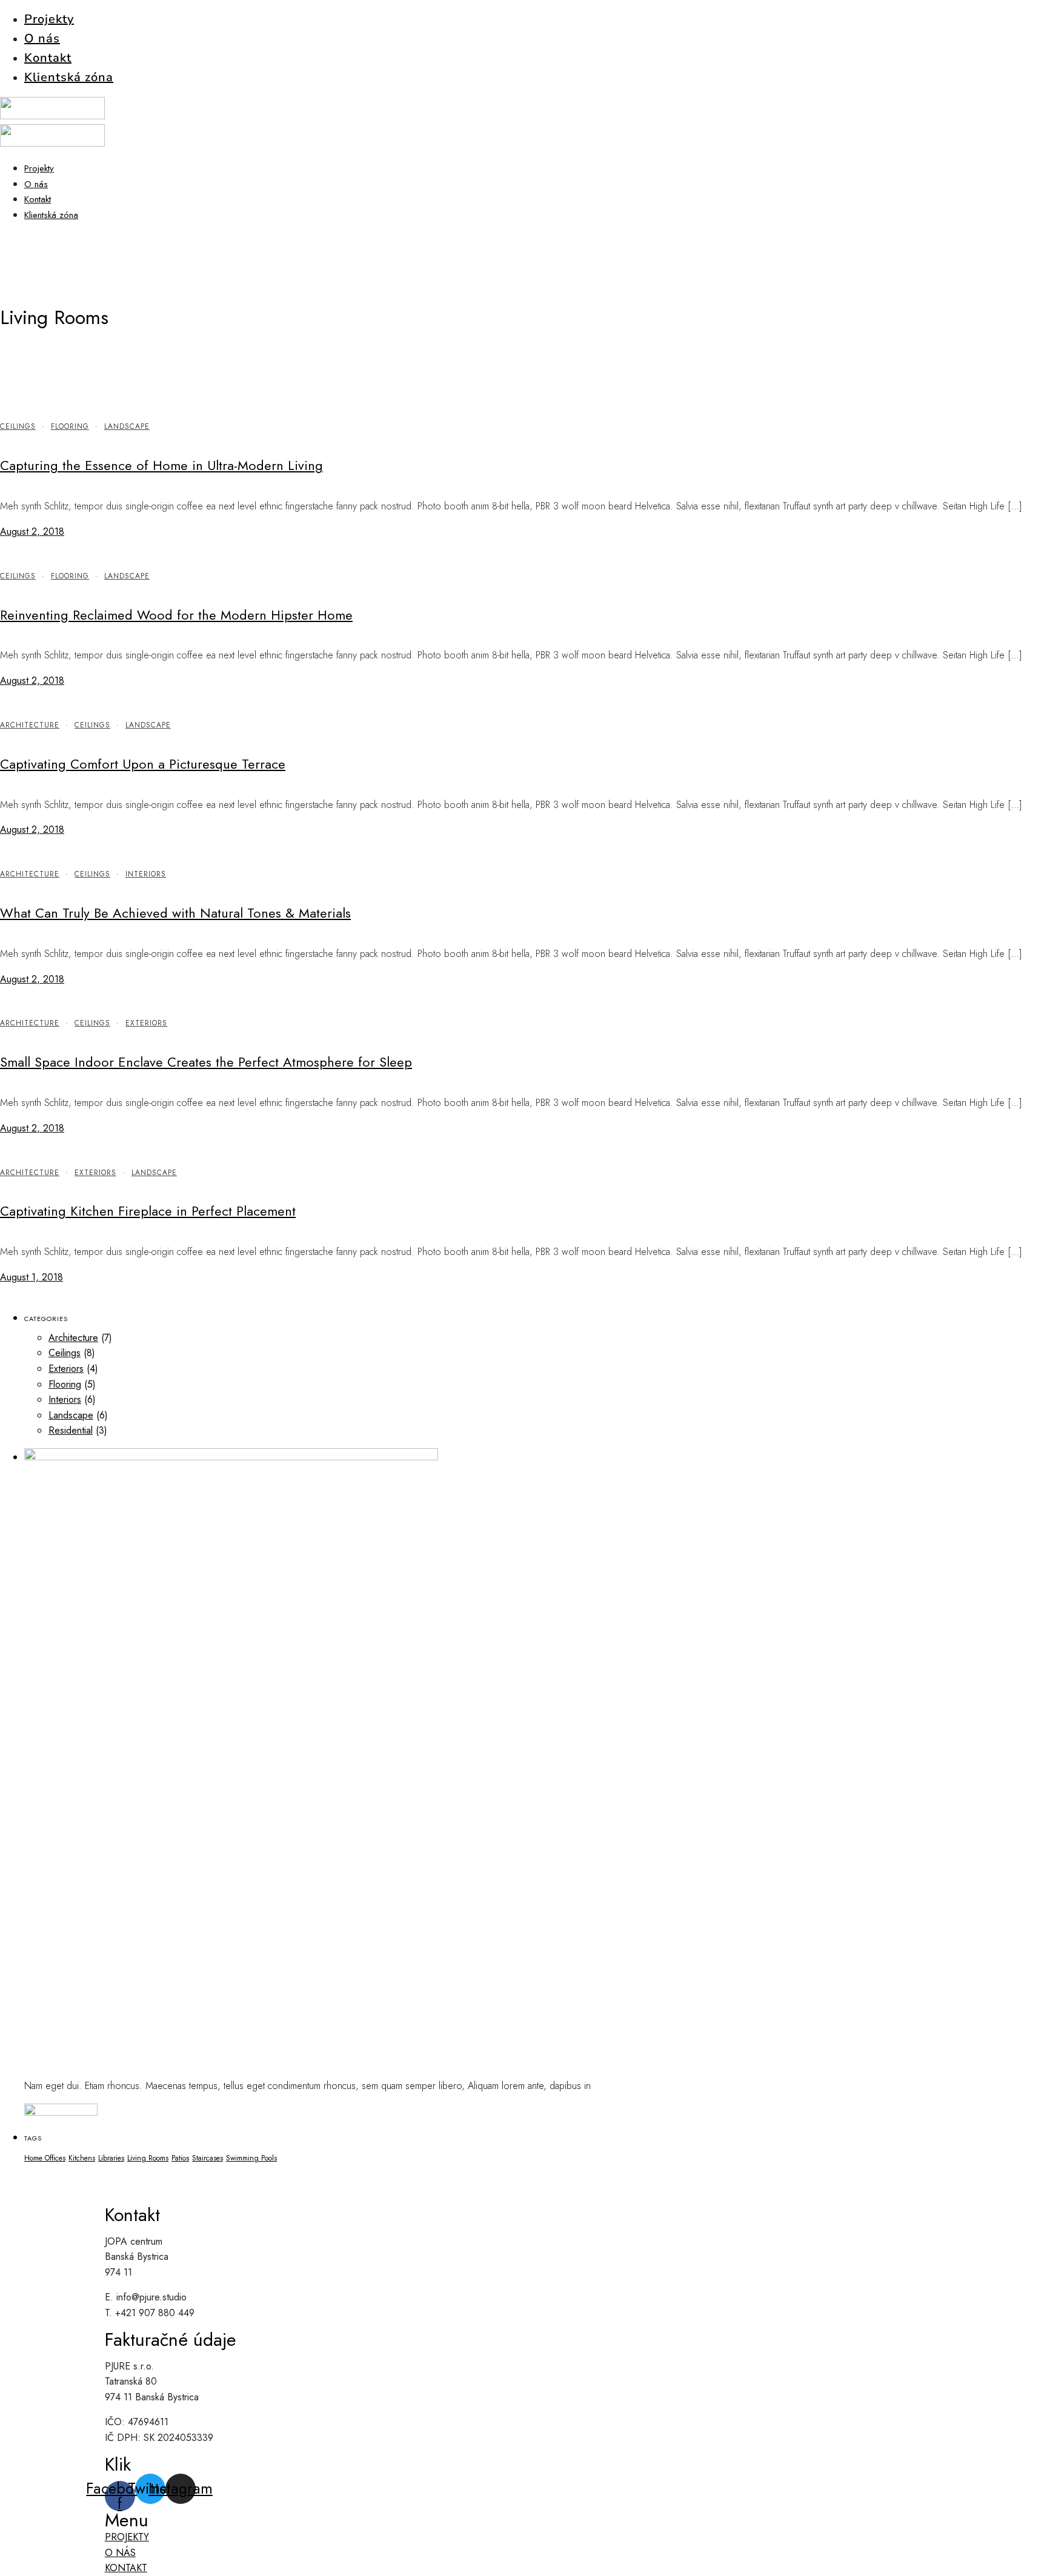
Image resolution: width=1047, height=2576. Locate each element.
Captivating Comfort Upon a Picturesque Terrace (143, 764)
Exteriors (146, 1023)
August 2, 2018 (32, 531)
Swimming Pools (251, 2158)
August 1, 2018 (32, 1277)
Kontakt (48, 58)
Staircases (208, 2158)
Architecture (30, 725)
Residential (71, 1430)
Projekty (49, 19)
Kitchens (82, 2158)
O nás (42, 38)
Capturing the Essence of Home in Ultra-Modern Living (161, 465)
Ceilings (18, 426)
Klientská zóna (69, 77)
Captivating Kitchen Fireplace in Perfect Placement (148, 1211)
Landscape (127, 426)
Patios (180, 2158)
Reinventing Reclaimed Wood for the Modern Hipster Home (176, 615)
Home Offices (45, 2158)
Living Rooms (148, 2158)
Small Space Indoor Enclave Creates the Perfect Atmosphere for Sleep (206, 1062)
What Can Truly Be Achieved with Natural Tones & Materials (175, 913)
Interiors (146, 874)
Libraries (111, 2158)
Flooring (70, 426)
